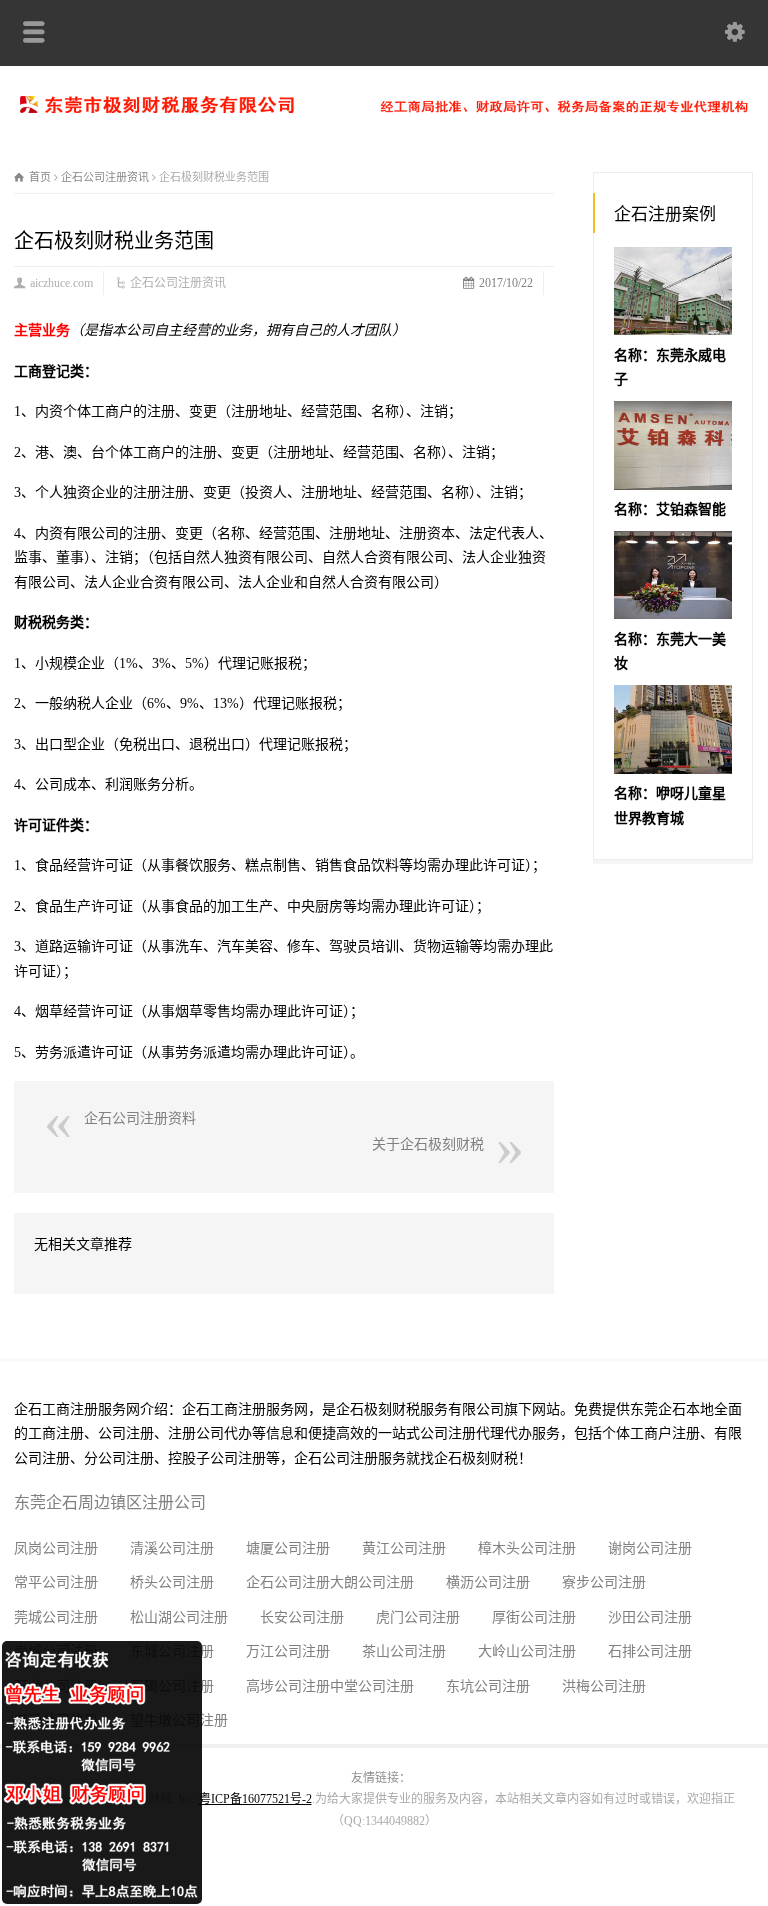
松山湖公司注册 (179, 1617)
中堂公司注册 (372, 1686)
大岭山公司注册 (527, 1651)
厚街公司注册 (534, 1617)
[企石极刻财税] (384, 108)
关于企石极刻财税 (428, 1144)
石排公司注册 (650, 1651)
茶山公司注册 (404, 1651)
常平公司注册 (56, 1582)
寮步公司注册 (604, 1582)
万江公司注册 (288, 1651)
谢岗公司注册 (650, 1548)
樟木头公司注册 (527, 1548)
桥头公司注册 (172, 1582)
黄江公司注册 (404, 1548)
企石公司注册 (288, 1582)
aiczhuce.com (61, 283)
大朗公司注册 (372, 1582)
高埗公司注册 (288, 1686)
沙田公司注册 (650, 1617)
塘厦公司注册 (288, 1548)
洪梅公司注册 (604, 1686)
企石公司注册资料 (140, 1118)
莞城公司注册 (56, 1617)
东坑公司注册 (488, 1686)
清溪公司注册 (172, 1548)
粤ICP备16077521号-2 (255, 1799)
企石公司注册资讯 (178, 283)
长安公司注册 (302, 1617)
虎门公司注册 (418, 1617)
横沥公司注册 (488, 1582)
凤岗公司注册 (56, 1548)
